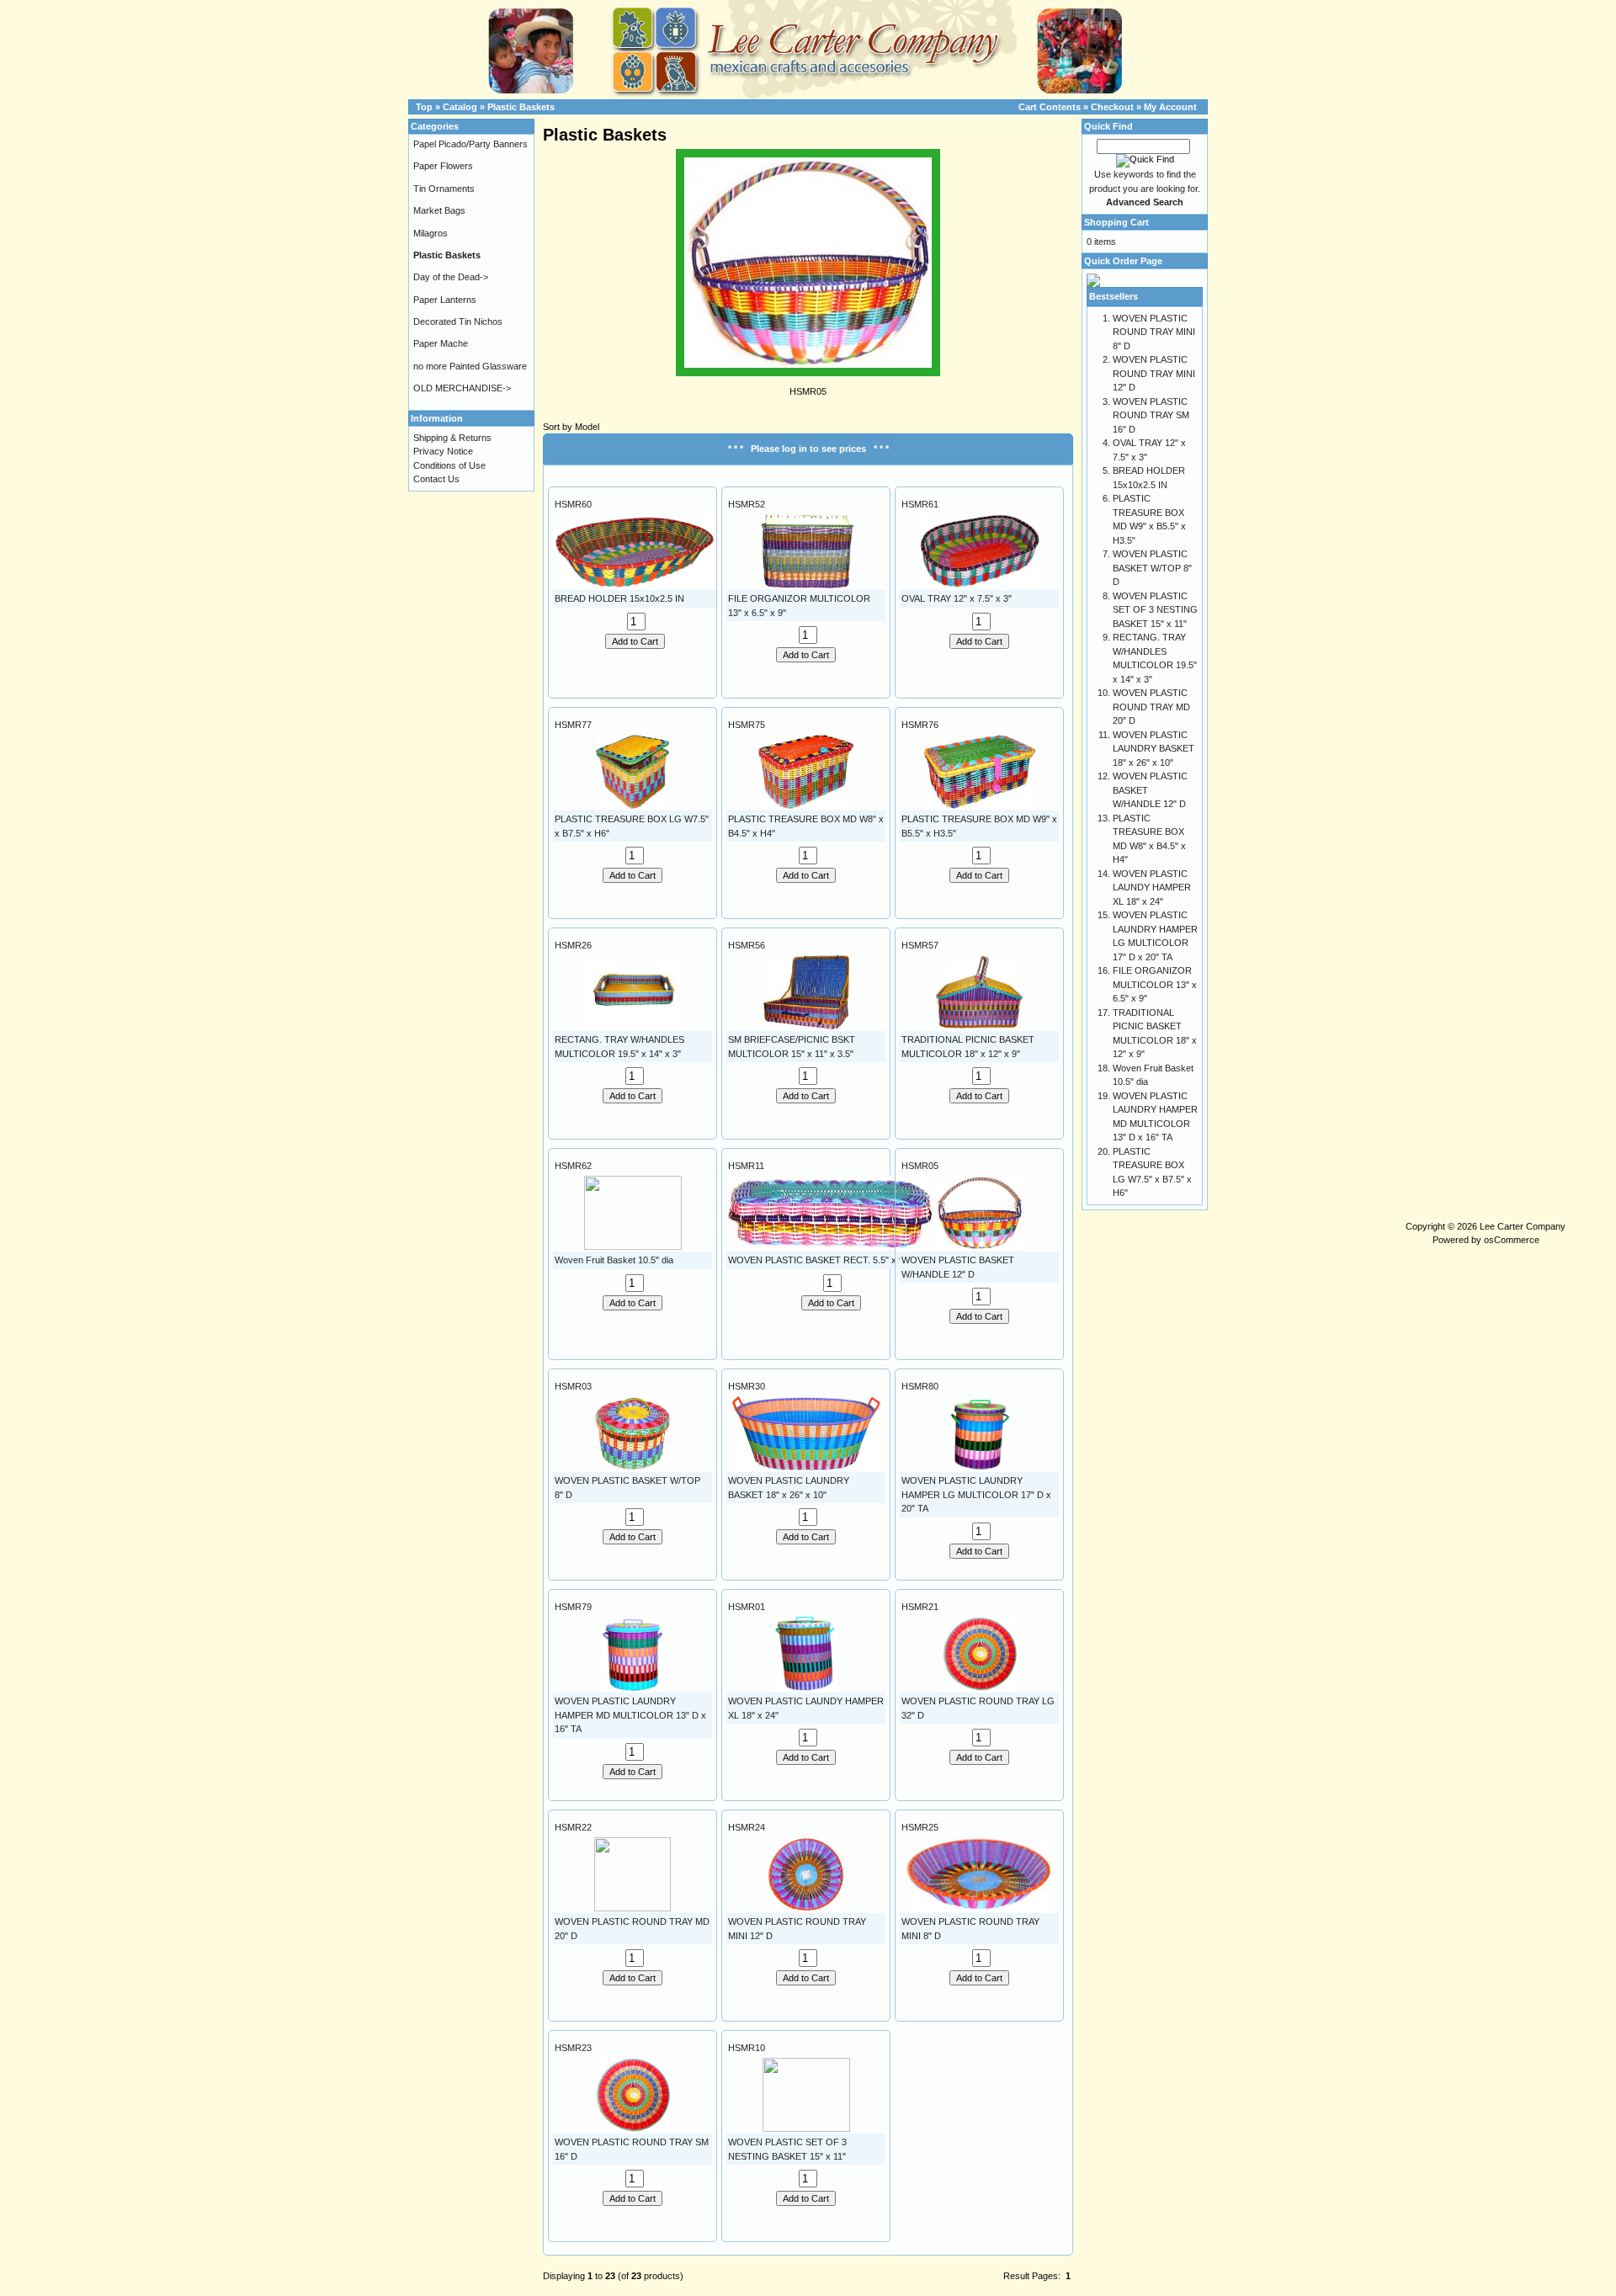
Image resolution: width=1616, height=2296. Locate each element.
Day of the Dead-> (451, 277)
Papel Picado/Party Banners (470, 144)
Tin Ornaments (444, 189)
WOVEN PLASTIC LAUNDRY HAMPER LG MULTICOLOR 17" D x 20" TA (976, 1494)
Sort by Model (571, 427)
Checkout (1112, 107)
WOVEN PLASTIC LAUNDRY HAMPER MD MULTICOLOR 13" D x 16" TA (630, 1715)
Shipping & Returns (452, 438)
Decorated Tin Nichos (458, 322)
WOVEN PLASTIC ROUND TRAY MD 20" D (1151, 707)
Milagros (431, 233)
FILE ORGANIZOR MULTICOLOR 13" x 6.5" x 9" (1155, 984)
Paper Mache (441, 343)
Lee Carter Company (1523, 1226)
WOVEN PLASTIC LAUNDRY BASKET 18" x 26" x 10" (1154, 749)
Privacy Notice (443, 451)
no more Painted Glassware (470, 366)
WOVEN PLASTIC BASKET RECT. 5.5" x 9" (818, 1260)
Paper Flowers (443, 166)
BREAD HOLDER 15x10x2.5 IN (619, 598)
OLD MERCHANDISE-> (462, 388)
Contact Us (436, 479)
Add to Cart (635, 641)
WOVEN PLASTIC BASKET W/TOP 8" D (1152, 568)
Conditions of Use (449, 465)
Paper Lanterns (445, 300)
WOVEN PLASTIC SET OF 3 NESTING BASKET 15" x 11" (1155, 610)
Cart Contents (1050, 107)
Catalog (460, 107)
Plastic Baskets (521, 107)
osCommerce (1512, 1240)
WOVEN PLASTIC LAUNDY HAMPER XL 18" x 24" (1152, 888)
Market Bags (439, 210)
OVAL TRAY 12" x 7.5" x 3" (957, 598)
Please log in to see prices (808, 449)
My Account (1170, 107)
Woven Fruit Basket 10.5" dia (614, 1260)
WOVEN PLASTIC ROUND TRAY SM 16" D (1151, 415)
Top (424, 107)
